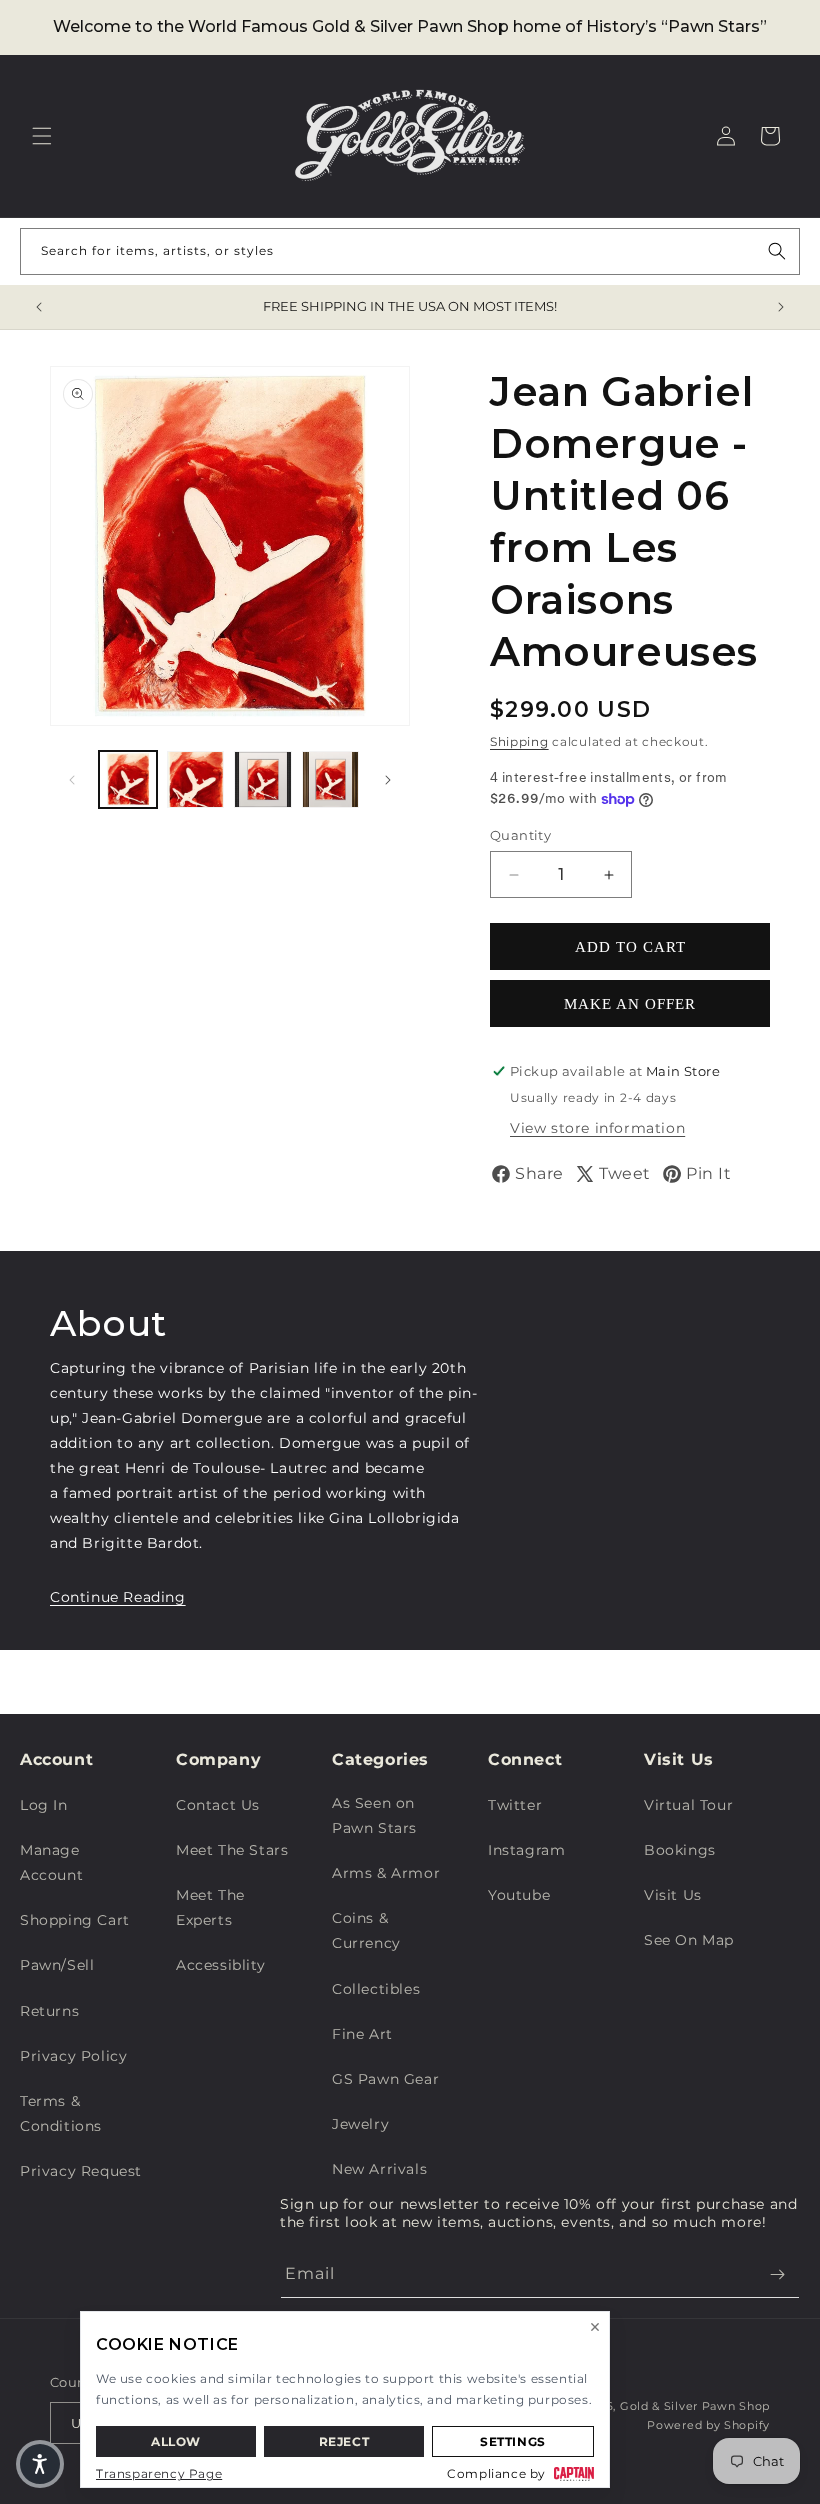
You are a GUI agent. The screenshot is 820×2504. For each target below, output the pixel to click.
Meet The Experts (210, 1907)
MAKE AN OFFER (630, 1004)
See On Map (689, 1940)
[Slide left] (72, 780)
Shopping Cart (75, 1920)
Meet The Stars (232, 1850)
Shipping (519, 741)
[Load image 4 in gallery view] (331, 780)
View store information (597, 1128)
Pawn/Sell (57, 1965)
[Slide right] (388, 780)
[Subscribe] (777, 2274)
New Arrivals (379, 2169)
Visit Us (673, 1895)
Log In (44, 1805)
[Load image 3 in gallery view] (263, 780)
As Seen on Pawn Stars (374, 1815)
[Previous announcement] (39, 307)
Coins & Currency (366, 1930)
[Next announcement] (781, 307)
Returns (49, 2011)
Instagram (526, 1850)
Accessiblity (220, 1965)
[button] (42, 136)
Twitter (515, 1805)
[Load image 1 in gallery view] (128, 780)
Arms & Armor (386, 1873)
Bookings (680, 1850)
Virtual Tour (688, 1805)
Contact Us (218, 1805)
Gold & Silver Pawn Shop (695, 2406)
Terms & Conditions (61, 2113)
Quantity (520, 835)
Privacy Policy (73, 2056)
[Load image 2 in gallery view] (196, 780)
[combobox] (410, 251)
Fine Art (362, 2034)
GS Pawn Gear (385, 2079)
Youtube (519, 1895)
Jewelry (360, 2124)
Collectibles (376, 1989)
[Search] (777, 251)
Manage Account (51, 1862)
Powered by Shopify (708, 2425)
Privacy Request (81, 2171)
